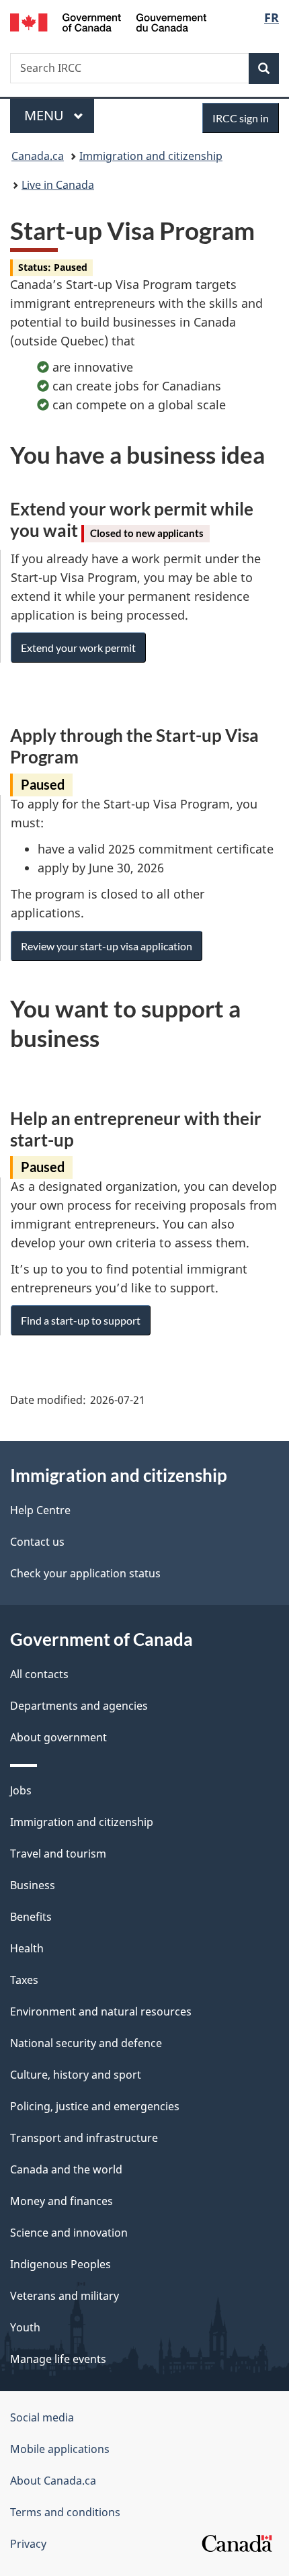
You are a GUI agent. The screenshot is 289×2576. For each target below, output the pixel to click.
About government (58, 1737)
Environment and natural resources (101, 2011)
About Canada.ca (53, 2481)
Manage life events (58, 2359)
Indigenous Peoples (60, 2264)
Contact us (37, 1542)
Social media (42, 2417)
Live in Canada (58, 185)
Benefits (31, 1917)
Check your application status (85, 1573)
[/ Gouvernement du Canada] (109, 21)
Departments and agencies (79, 1706)
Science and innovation (69, 2233)
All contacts (39, 1674)
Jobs (21, 1790)
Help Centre (40, 1510)
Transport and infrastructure (84, 2138)
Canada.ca (38, 156)
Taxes (24, 1980)
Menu (46, 115)
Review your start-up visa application (107, 946)
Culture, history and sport (76, 2075)
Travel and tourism (58, 1854)
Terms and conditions (65, 2512)
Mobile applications (60, 2449)
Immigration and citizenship (151, 156)
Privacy (28, 2544)
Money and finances (61, 2201)
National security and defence (86, 2043)
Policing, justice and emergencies (95, 2106)
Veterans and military (65, 2296)
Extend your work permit (78, 648)
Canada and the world (66, 2169)
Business (33, 1885)
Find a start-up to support (81, 1320)
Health (27, 1948)
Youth (25, 2327)
